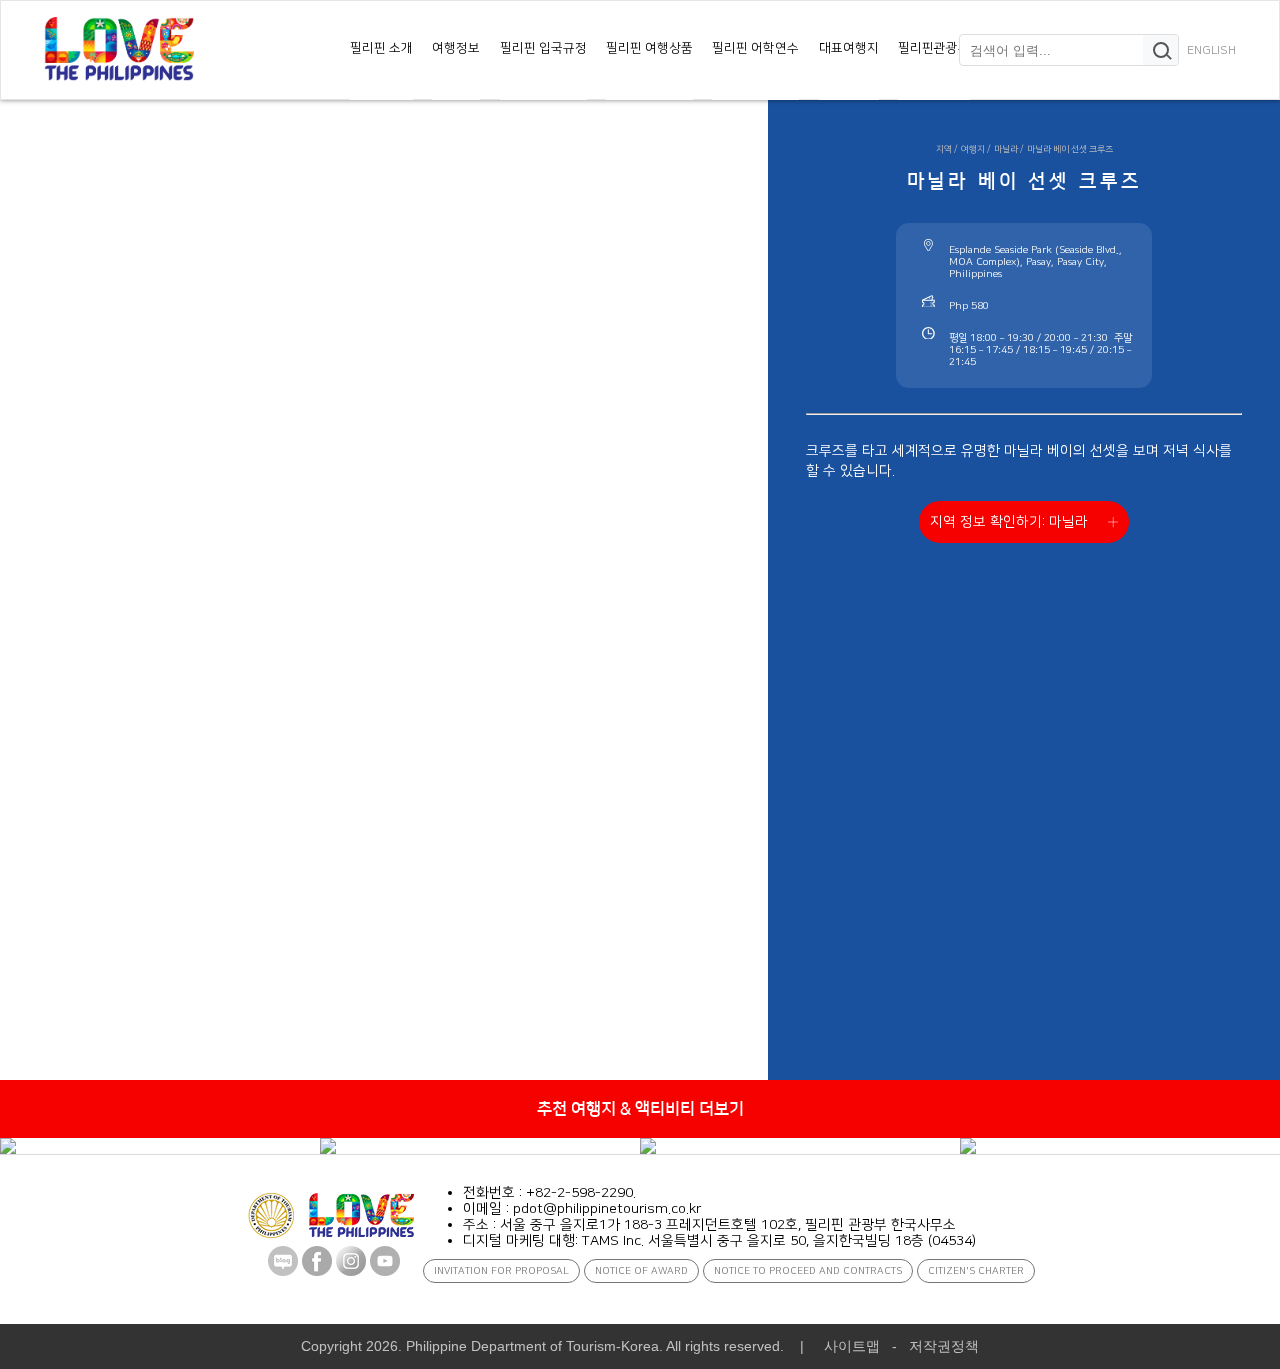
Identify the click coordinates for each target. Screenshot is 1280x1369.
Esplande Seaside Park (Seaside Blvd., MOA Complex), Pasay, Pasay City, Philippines (1035, 262)
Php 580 (969, 306)
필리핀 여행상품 (649, 48)
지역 (944, 149)
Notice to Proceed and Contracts (808, 1271)
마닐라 (1006, 149)
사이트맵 (852, 1346)
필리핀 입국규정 (543, 48)
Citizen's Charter (976, 1271)
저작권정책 (944, 1346)
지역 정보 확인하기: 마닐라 (1009, 522)
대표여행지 (849, 48)
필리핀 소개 (381, 48)
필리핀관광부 (934, 48)
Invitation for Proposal (501, 1271)
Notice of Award (641, 1271)
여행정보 (456, 48)
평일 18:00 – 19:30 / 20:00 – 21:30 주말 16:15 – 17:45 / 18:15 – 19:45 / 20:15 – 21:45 (1040, 350)
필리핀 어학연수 (755, 48)
